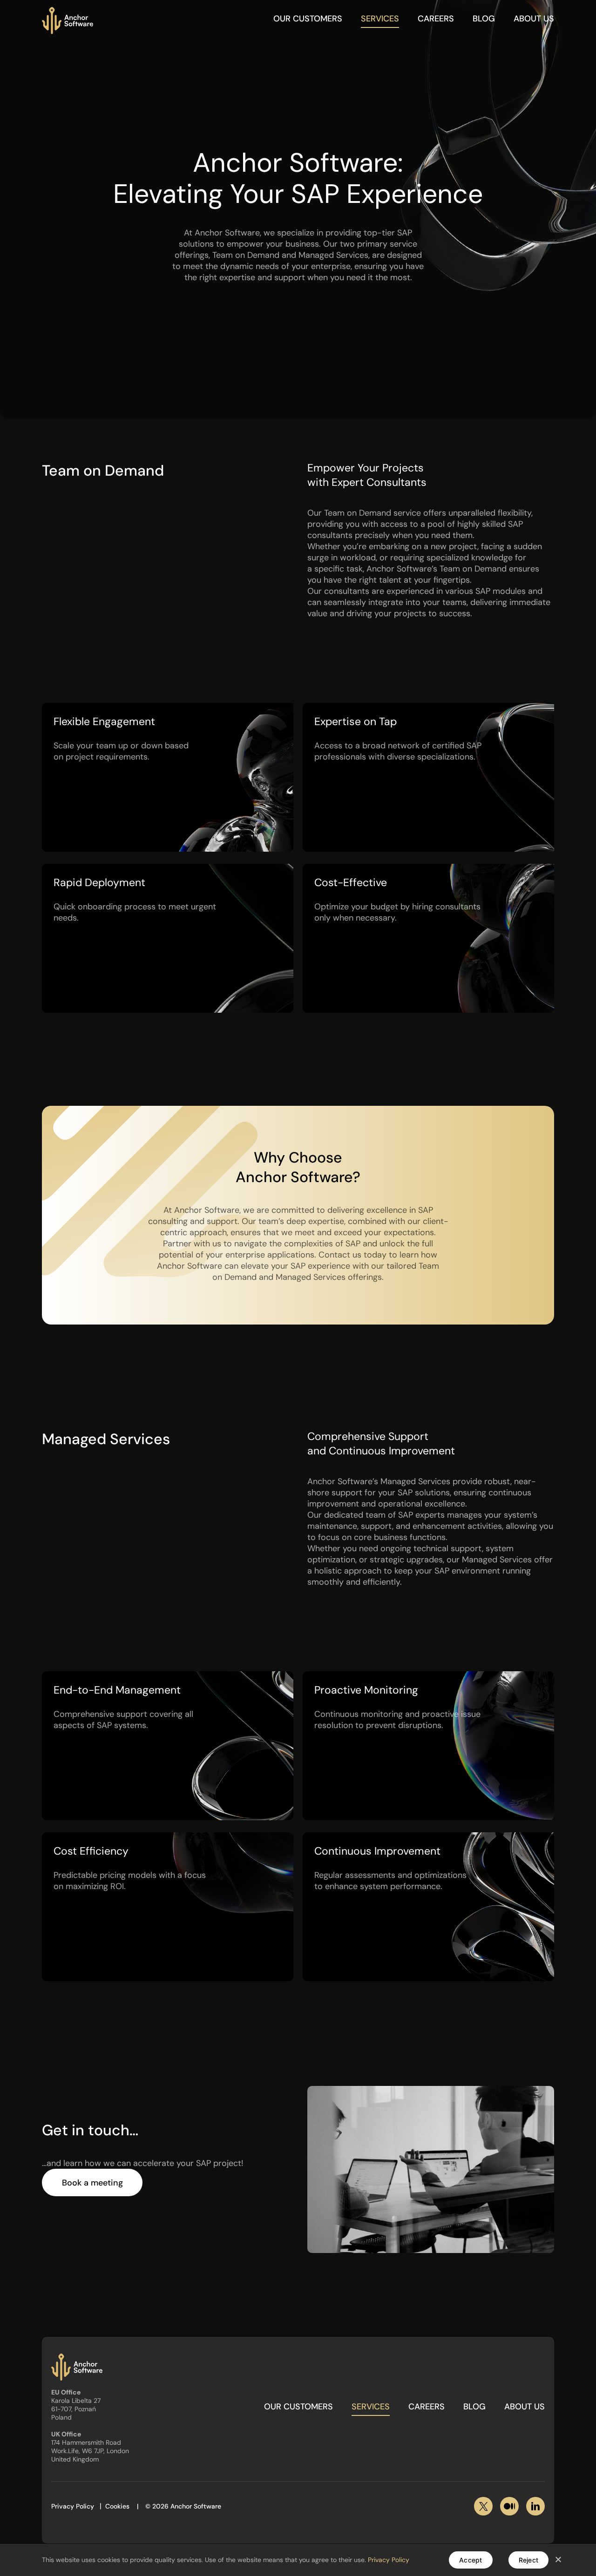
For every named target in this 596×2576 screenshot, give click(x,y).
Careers (436, 19)
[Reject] (558, 2560)
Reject (529, 2560)
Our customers (308, 19)
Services (380, 19)
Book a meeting (92, 2183)
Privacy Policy (73, 2506)
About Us (534, 19)
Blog (484, 19)
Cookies (117, 2506)
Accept (471, 2560)
